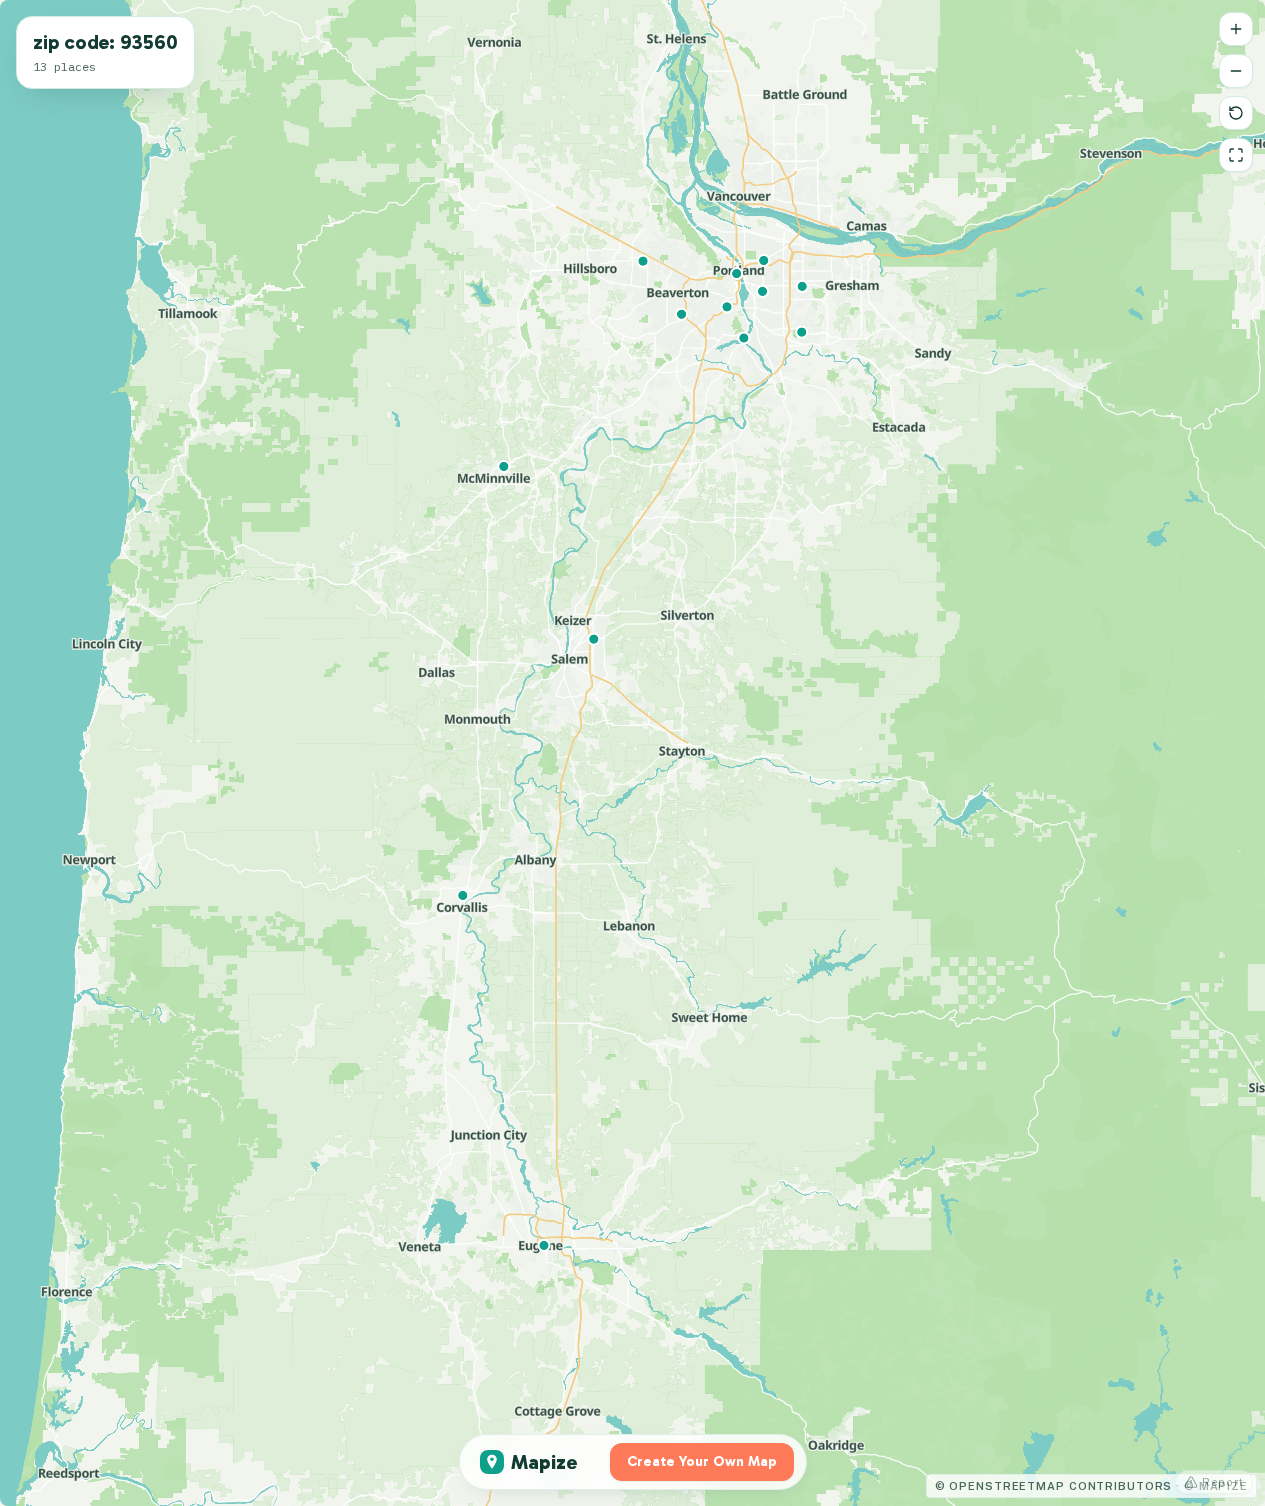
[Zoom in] (1236, 29)
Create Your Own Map (702, 1461)
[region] (632, 753)
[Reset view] (1236, 113)
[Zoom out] (1236, 71)
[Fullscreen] (1236, 155)
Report (1223, 1482)
